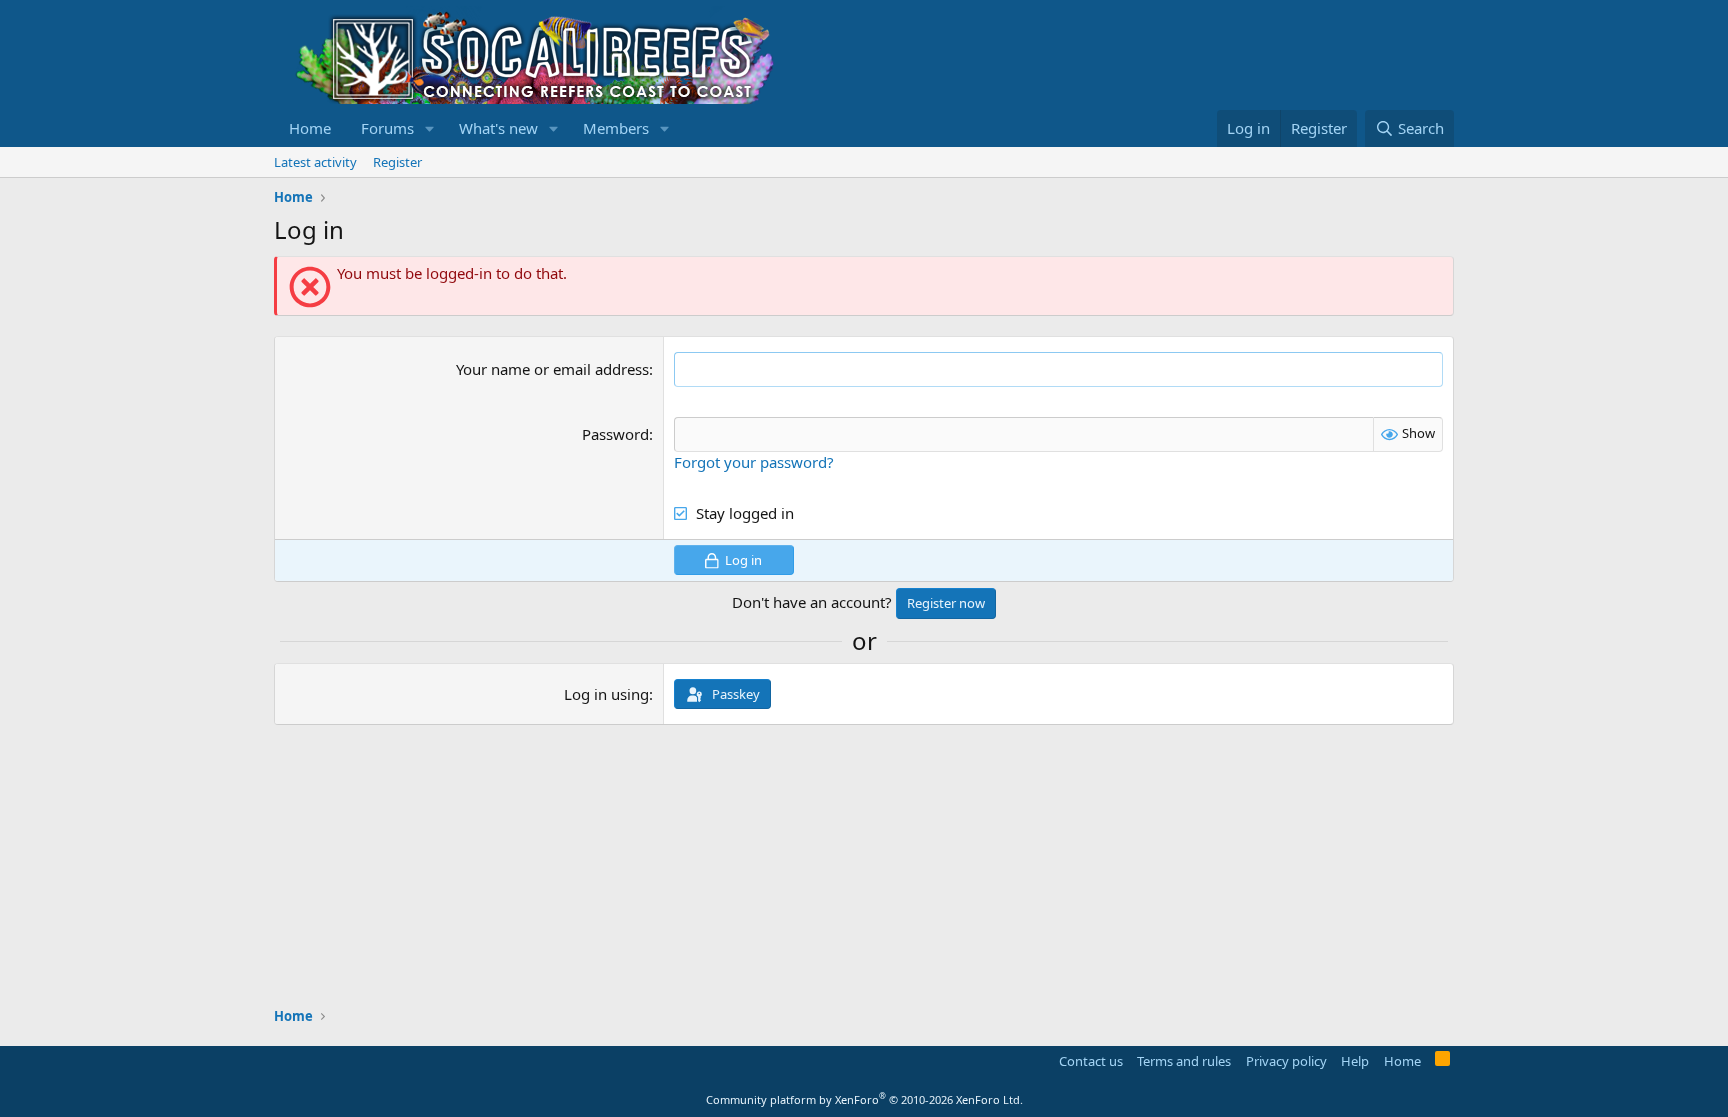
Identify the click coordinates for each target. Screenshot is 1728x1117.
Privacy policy (1286, 1061)
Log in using (606, 694)
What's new (498, 128)
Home (310, 128)
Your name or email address (552, 369)
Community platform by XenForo (864, 1099)
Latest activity (315, 162)
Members (616, 128)
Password (615, 434)
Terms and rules (1184, 1061)
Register (397, 162)
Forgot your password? (754, 462)
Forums (387, 128)
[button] (430, 128)
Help (1355, 1061)
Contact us (1091, 1061)
